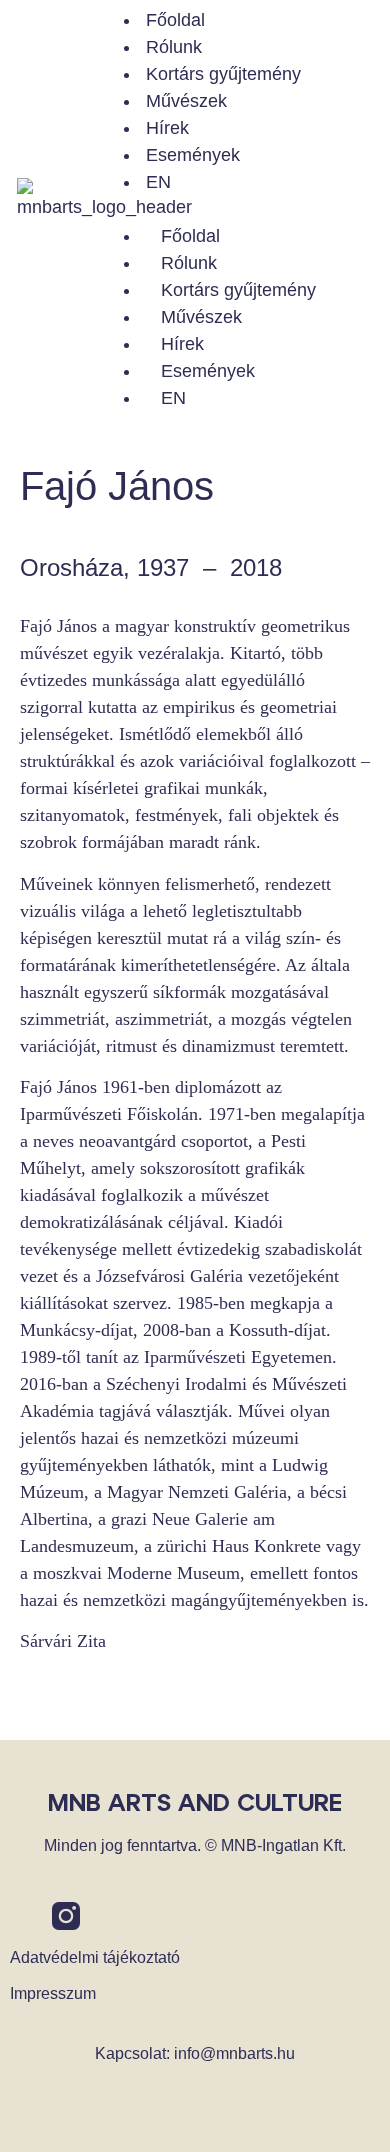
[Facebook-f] (24, 1916)
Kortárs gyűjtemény (223, 74)
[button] (242, 209)
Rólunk (174, 47)
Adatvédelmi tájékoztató (95, 1957)
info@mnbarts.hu (234, 2053)
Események (193, 155)
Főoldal (175, 20)
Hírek (167, 128)
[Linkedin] (108, 1916)
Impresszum (53, 1993)
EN (158, 182)
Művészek (186, 101)
